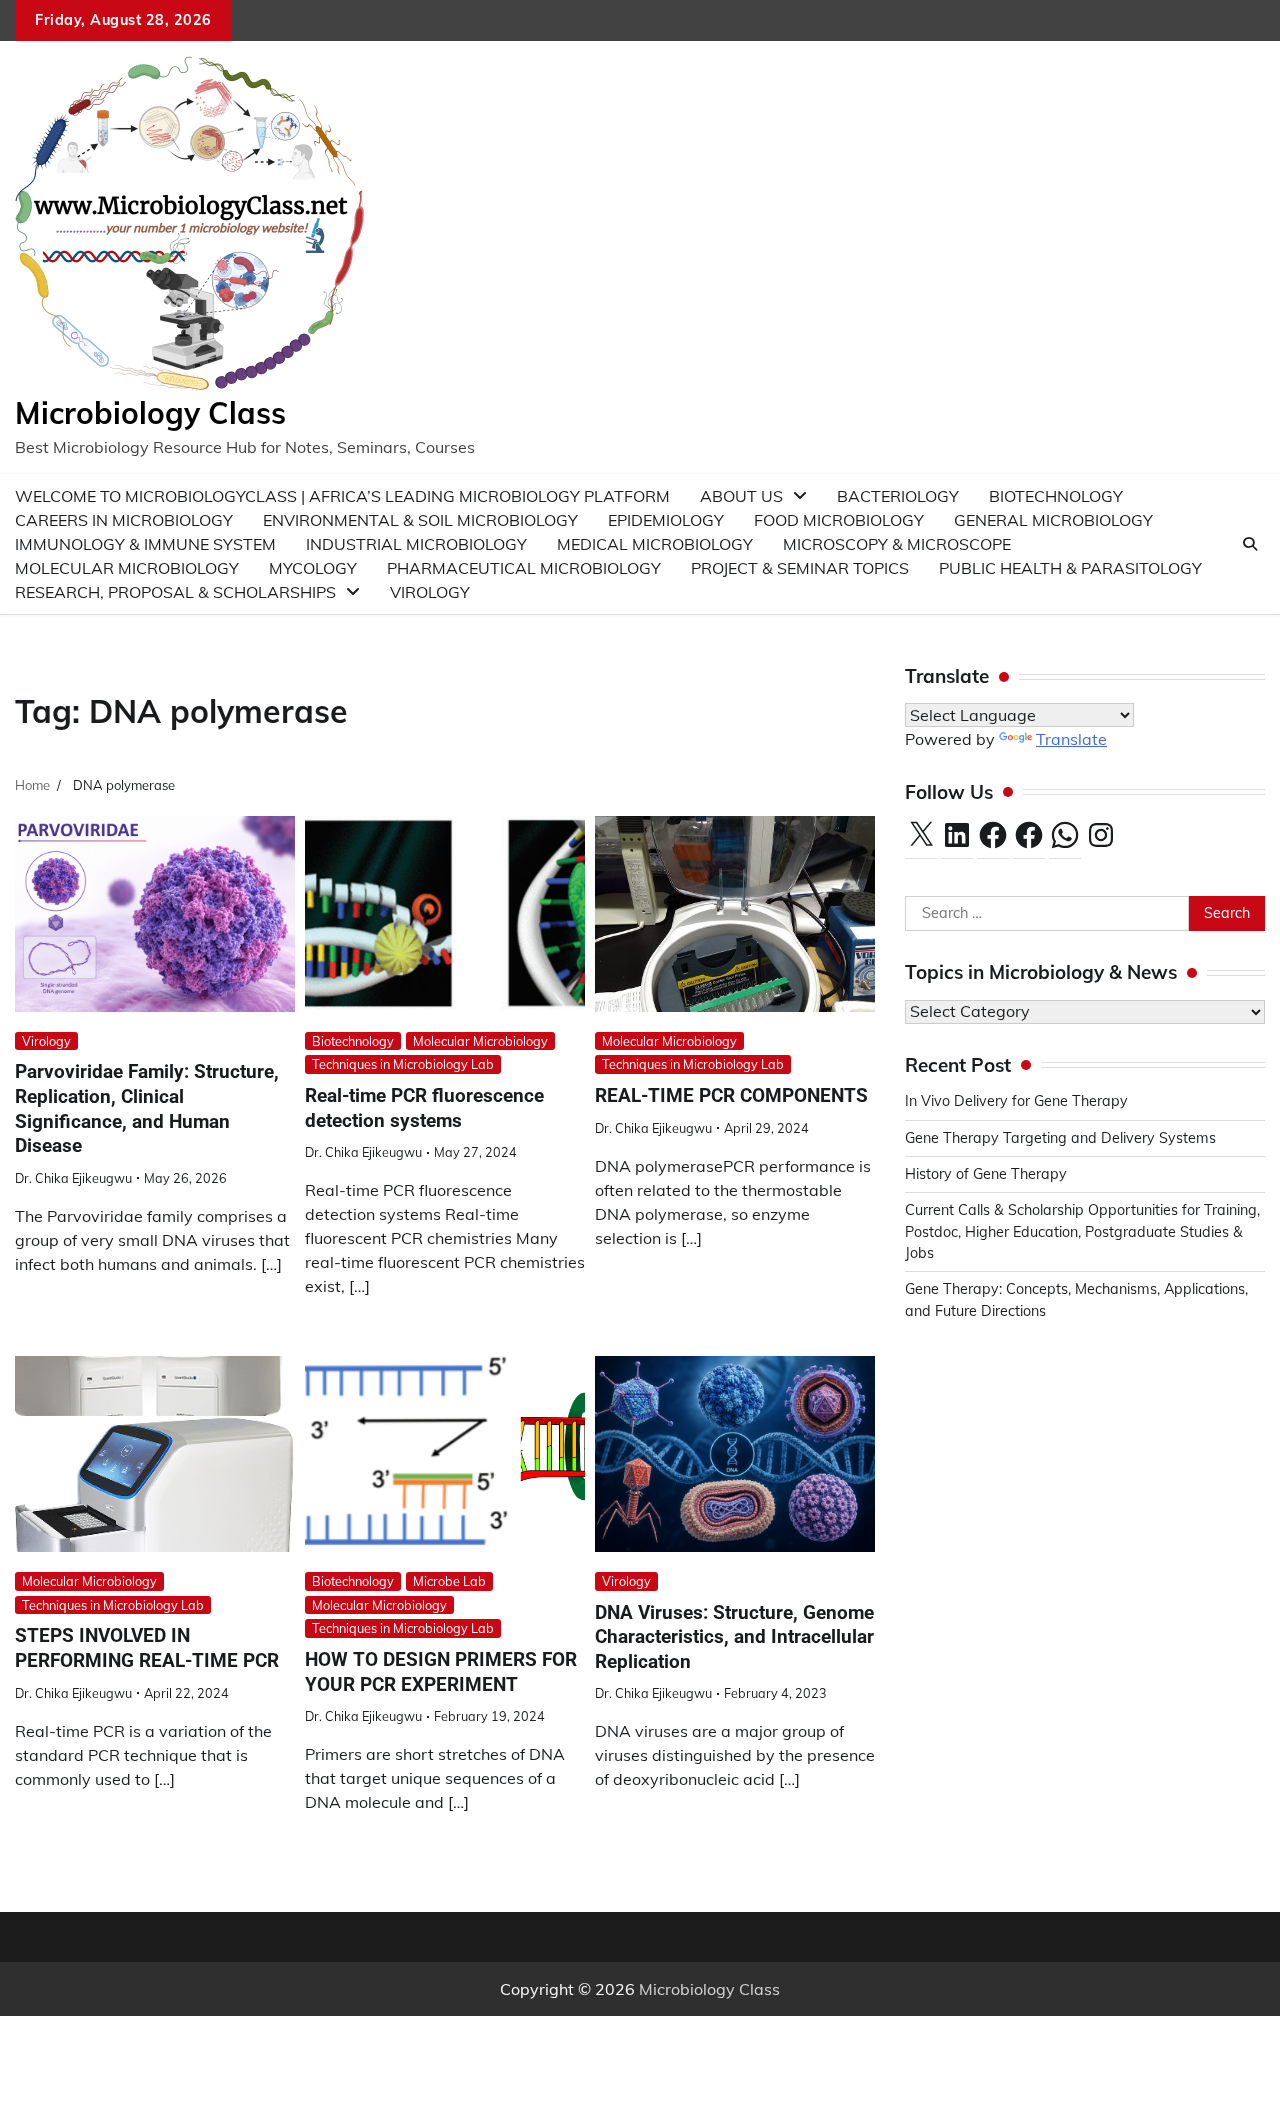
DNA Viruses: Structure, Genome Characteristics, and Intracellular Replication (734, 1637)
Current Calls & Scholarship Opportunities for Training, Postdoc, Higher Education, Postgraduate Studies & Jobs (1082, 1231)
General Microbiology (1053, 520)
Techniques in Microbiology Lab (403, 1064)
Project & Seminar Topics (800, 568)
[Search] (1250, 544)
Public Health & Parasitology (1070, 568)
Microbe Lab (449, 1581)
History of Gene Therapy (988, 1174)
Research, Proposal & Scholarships (175, 592)
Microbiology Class (150, 413)
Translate (1071, 739)
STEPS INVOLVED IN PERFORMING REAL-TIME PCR (147, 1648)
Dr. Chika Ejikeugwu (73, 1178)
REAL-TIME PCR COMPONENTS (731, 1095)
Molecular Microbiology (480, 1041)
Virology (430, 592)
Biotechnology (353, 1041)
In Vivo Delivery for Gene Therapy (1016, 1101)
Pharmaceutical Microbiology (524, 568)
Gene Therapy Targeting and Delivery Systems (1060, 1138)
